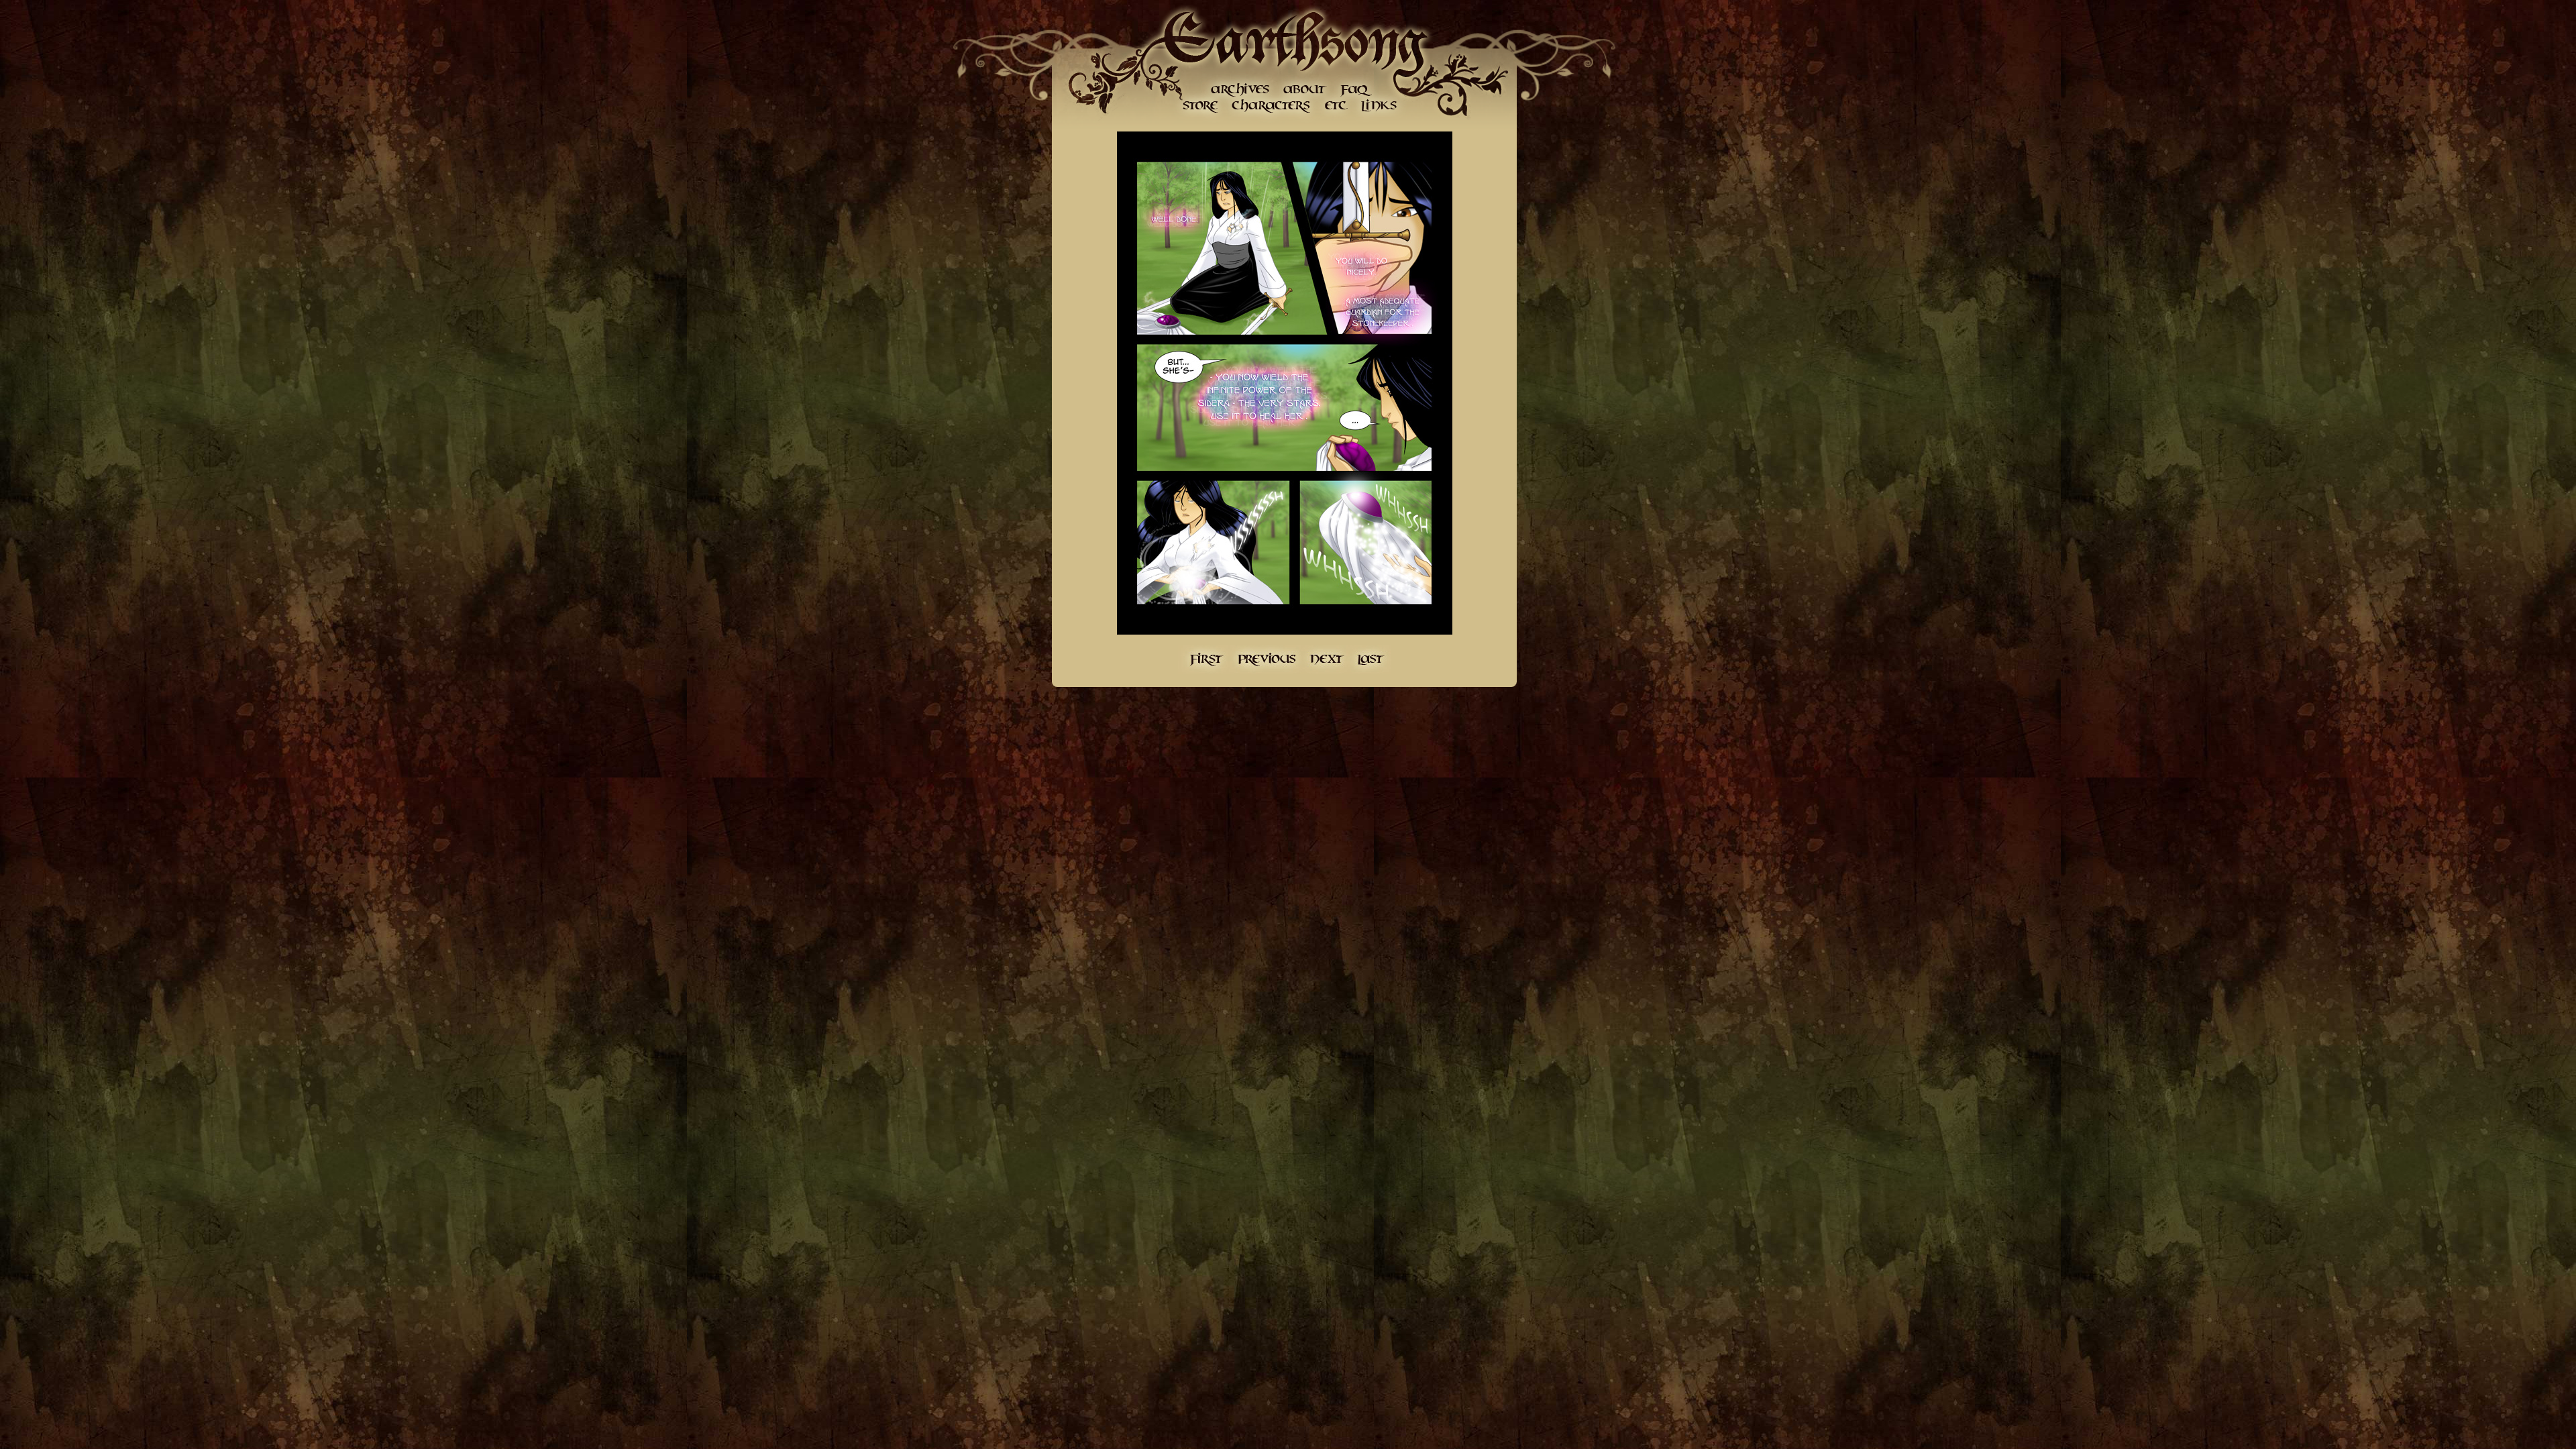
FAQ (1356, 89)
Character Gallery (1272, 106)
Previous (1266, 659)
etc (1336, 106)
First (1204, 659)
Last (1371, 659)
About (1304, 89)
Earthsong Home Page (1294, 40)
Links (1378, 106)
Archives (1240, 89)
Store (1200, 106)
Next (1327, 659)
